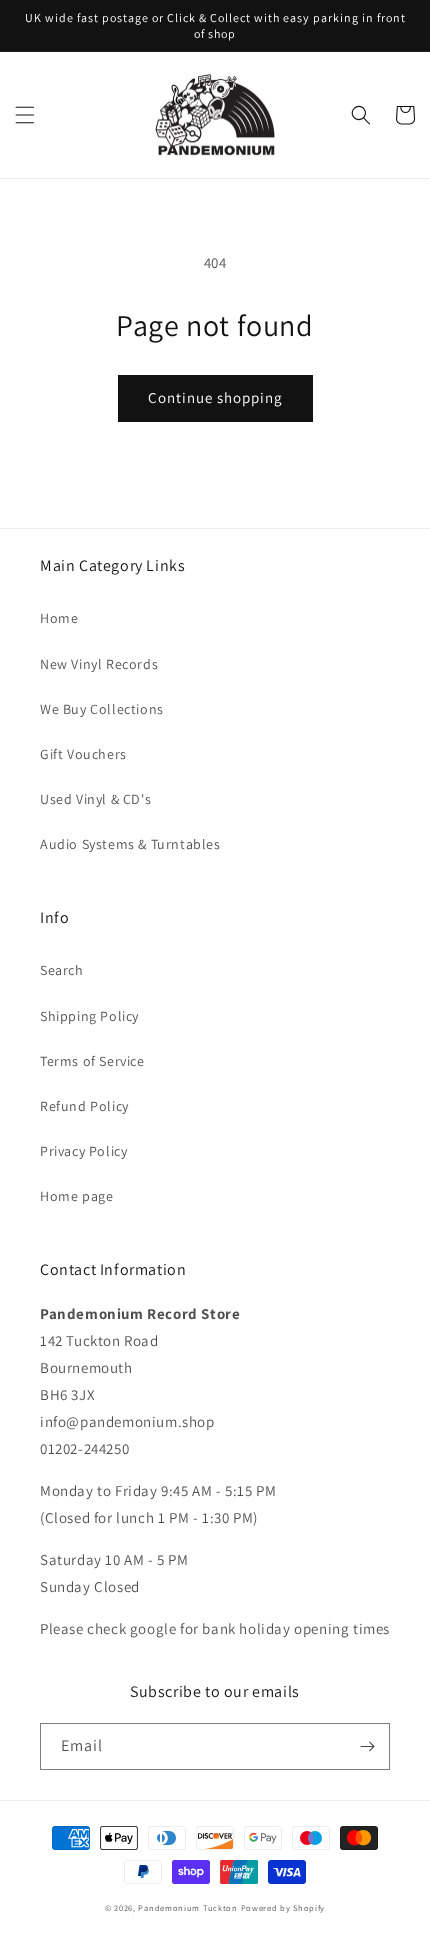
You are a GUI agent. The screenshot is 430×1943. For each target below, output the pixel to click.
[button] (25, 115)
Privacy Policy (83, 1151)
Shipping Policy (89, 1016)
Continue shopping (215, 397)
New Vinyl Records (99, 664)
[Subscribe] (367, 1746)
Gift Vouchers (83, 754)
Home (59, 618)
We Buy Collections (102, 709)
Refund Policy (84, 1106)
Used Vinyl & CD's (95, 799)
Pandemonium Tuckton (187, 1907)
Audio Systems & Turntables (130, 844)
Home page (76, 1196)
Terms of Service (92, 1061)
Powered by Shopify (283, 1907)
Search (62, 970)
